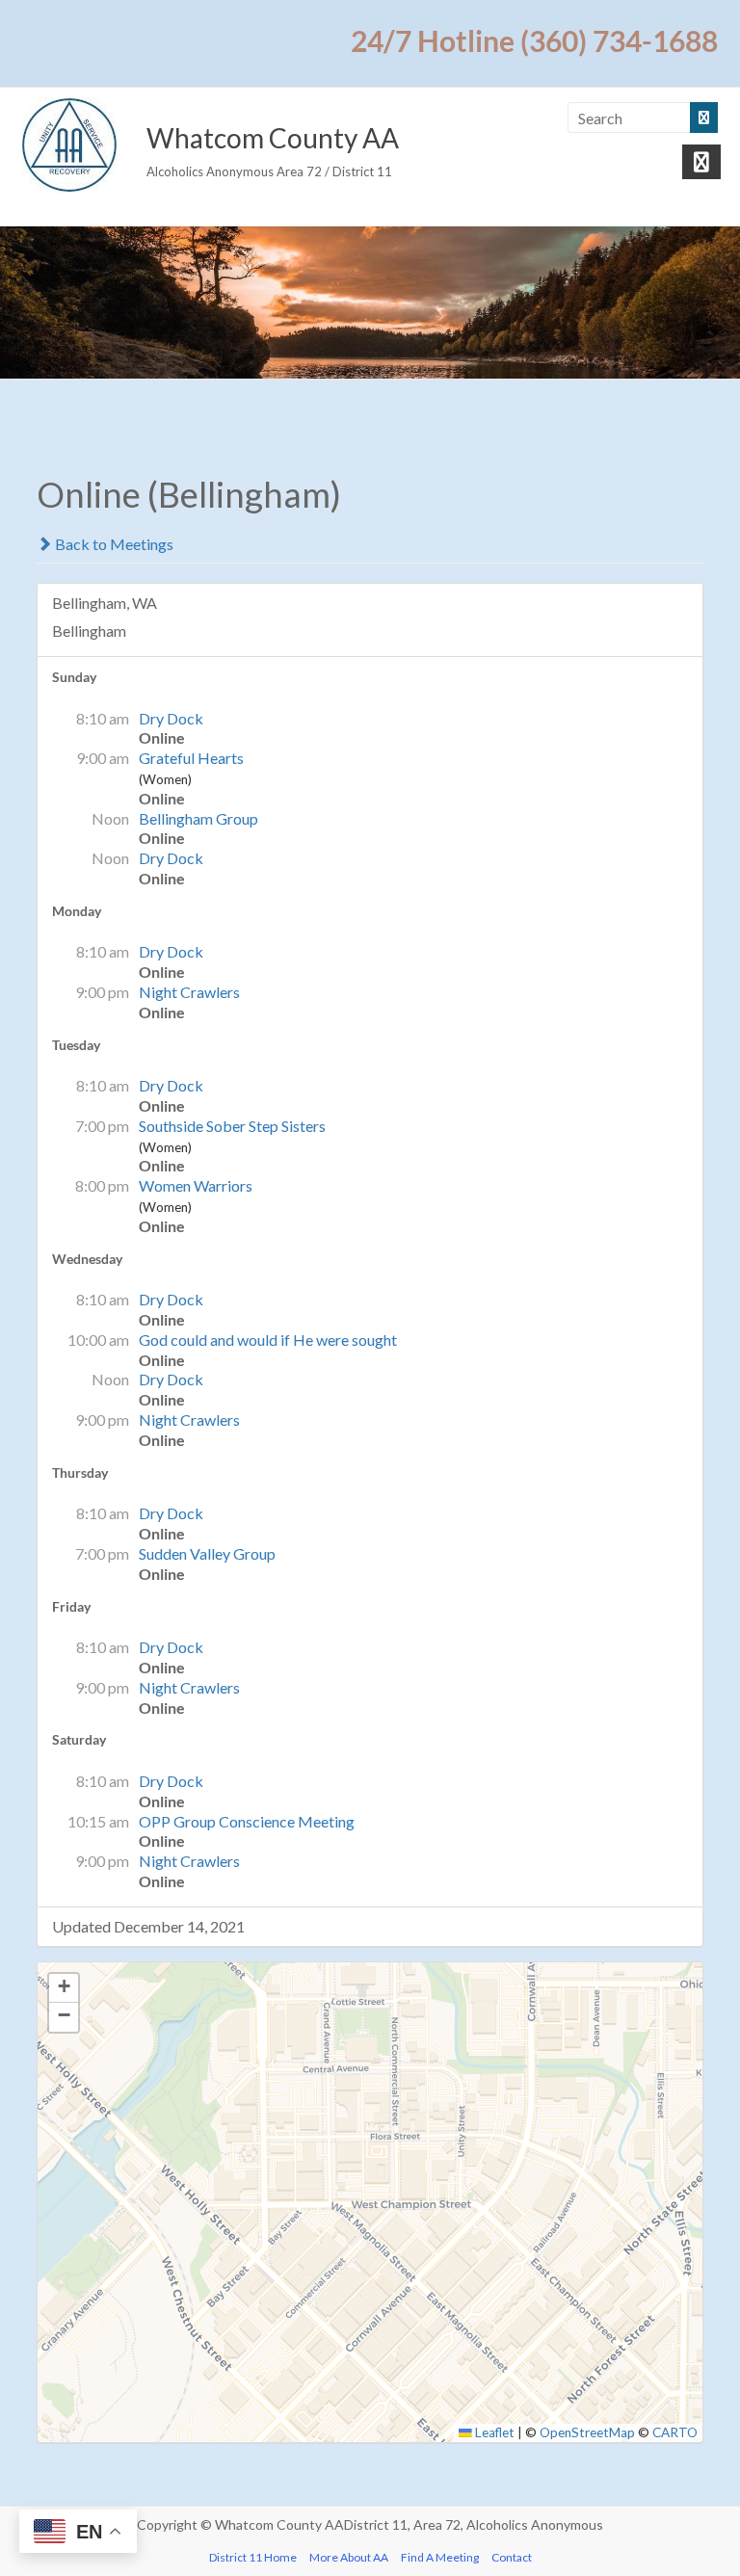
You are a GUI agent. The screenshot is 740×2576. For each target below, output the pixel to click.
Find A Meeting (440, 2557)
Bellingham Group (198, 818)
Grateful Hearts (191, 758)
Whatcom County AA (273, 138)
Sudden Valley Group (207, 1553)
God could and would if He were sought (268, 1340)
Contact (512, 2557)
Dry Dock (171, 718)
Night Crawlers (189, 992)
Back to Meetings (113, 544)
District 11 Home (253, 2557)
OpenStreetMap (587, 2432)
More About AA (349, 2557)
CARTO (675, 2432)
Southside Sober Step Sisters (232, 1126)
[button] (64, 1988)
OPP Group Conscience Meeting (247, 1821)
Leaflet (493, 2432)
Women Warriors (196, 1185)
